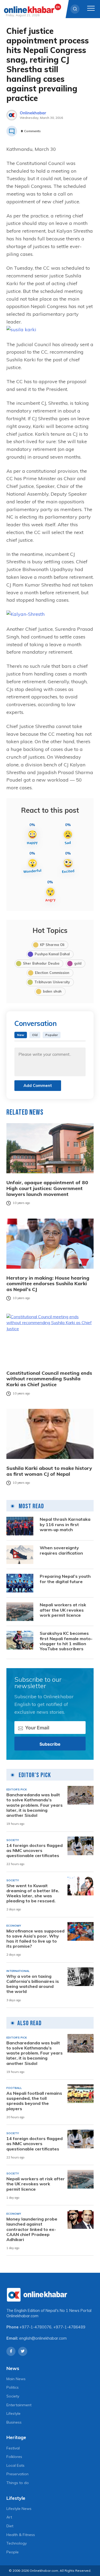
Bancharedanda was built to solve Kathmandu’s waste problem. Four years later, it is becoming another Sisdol (35, 1805)
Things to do (18, 2483)
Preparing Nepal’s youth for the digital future (65, 1579)
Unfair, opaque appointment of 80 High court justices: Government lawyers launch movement (47, 1188)
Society (13, 2396)
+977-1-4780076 (35, 2327)
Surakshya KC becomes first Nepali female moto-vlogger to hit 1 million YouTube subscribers (66, 1641)
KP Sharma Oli (52, 945)
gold (78, 963)
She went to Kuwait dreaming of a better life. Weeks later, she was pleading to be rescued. (33, 1893)
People (13, 2552)
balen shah (52, 991)
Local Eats (15, 2465)
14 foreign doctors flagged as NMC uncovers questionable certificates (35, 1851)
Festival (13, 2448)
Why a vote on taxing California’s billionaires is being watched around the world (33, 1984)
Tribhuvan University (52, 982)
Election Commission (52, 973)
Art (9, 2517)
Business (14, 2422)
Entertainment (19, 2405)
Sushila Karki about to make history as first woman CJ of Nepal (49, 1471)
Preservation (17, 2474)
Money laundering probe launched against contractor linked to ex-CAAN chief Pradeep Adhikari (32, 2229)
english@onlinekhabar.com (43, 2338)
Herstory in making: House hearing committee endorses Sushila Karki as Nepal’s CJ (48, 1284)
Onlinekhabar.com (22, 2316)
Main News (16, 2379)
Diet (10, 2526)
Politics (13, 2387)
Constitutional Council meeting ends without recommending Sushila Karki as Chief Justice (49, 1379)
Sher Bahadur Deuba (41, 963)
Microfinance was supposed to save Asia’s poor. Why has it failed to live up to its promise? (35, 1939)
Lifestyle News (19, 2509)
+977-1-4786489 (69, 2327)
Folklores (14, 2457)
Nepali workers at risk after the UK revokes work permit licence (63, 1610)
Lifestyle (13, 2413)
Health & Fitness (21, 2535)
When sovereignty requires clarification (61, 1550)
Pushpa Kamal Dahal (52, 954)
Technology (17, 2543)
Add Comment (38, 1085)
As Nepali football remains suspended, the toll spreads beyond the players (34, 2101)
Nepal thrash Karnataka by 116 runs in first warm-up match (65, 1524)
